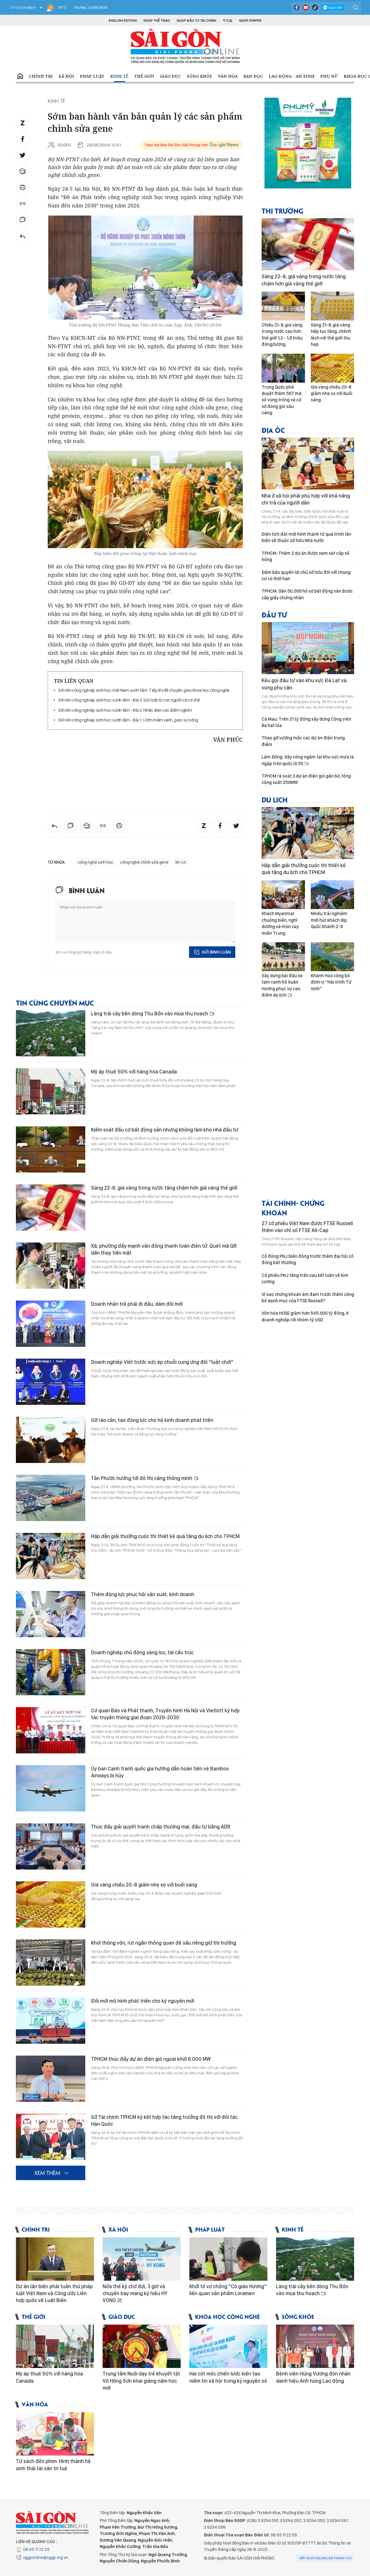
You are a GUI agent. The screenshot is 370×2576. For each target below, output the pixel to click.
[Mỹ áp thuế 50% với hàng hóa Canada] (51, 1091)
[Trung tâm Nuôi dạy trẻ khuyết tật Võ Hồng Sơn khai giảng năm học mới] (142, 2346)
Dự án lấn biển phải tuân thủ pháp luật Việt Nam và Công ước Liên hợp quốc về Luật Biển (54, 2293)
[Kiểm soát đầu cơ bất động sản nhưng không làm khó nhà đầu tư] (51, 1149)
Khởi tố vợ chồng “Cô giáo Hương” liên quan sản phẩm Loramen (228, 2290)
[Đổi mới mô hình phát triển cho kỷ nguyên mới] (51, 2021)
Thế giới (144, 76)
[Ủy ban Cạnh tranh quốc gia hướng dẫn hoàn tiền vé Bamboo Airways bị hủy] (51, 1788)
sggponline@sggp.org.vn (46, 2558)
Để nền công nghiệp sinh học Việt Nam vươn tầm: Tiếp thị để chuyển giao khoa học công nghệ (144, 690)
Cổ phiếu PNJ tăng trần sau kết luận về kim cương (305, 1278)
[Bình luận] (23, 220)
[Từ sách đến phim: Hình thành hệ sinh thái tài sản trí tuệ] (55, 2434)
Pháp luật (92, 76)
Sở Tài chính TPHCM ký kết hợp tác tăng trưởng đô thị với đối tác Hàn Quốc (164, 2120)
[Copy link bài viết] (23, 204)
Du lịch (275, 799)
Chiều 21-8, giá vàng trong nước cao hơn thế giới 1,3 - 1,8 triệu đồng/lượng (282, 335)
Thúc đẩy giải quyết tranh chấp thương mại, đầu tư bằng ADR (161, 1827)
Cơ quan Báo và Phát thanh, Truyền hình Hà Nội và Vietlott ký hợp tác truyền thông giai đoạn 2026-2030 (165, 1714)
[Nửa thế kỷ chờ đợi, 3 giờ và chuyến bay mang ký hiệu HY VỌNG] (142, 2259)
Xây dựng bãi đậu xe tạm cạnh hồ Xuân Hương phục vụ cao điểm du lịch (282, 985)
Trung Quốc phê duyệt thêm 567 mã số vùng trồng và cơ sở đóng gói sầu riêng (282, 400)
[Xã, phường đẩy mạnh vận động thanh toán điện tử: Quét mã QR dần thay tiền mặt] (51, 1266)
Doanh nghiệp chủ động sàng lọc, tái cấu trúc (142, 1652)
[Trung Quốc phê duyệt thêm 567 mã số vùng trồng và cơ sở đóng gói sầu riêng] (283, 368)
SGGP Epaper (250, 21)
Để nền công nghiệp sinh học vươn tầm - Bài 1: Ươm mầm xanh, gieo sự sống (128, 720)
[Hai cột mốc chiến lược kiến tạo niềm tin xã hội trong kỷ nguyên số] (228, 2346)
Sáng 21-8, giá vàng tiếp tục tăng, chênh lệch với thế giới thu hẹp (331, 335)
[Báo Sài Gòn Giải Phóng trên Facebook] (297, 8)
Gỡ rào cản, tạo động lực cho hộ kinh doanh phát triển (152, 1420)
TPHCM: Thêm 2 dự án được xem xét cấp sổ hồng (306, 556)
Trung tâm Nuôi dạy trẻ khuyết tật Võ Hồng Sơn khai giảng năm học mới (141, 2381)
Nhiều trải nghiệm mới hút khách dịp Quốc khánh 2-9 (329, 920)
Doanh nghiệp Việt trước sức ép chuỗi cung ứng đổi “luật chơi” (162, 1362)
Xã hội (66, 76)
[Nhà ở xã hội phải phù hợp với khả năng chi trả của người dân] (308, 463)
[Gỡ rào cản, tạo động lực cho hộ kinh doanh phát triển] (51, 1440)
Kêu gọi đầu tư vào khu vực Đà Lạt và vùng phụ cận (304, 684)
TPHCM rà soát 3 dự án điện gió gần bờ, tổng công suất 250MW (306, 779)
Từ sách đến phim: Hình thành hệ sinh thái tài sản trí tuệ (53, 2465)
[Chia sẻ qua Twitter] (23, 155)
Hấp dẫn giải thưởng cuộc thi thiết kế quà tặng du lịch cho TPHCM (165, 1536)
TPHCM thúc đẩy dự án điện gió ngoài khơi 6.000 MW (151, 2059)
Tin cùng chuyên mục (55, 1003)
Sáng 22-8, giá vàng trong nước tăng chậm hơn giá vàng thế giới (164, 1188)
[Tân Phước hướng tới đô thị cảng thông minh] (51, 1498)
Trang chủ (20, 76)
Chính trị (41, 76)
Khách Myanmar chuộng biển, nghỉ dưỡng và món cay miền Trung (280, 923)
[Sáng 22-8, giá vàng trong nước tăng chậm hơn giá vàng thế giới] (51, 1208)
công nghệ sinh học (96, 862)
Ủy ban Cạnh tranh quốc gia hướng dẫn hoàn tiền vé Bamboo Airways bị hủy (160, 1772)
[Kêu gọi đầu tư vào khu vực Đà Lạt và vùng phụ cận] (308, 648)
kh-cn (181, 862)
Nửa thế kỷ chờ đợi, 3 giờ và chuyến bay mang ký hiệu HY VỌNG (135, 2293)
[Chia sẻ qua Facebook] (23, 139)
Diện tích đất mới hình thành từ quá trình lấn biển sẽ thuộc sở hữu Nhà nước (306, 537)
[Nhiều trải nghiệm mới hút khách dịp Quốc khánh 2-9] (332, 895)
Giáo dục (170, 76)
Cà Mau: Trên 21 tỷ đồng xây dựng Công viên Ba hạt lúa (306, 722)
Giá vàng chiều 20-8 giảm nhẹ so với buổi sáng (144, 1885)
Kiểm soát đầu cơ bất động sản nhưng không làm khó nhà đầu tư (165, 1130)
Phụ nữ (329, 76)
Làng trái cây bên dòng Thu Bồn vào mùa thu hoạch (150, 1013)
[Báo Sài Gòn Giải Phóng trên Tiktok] (315, 8)
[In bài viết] (23, 188)
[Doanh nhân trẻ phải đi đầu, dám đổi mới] (51, 1324)
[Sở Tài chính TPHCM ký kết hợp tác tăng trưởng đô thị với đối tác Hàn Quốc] (51, 2137)
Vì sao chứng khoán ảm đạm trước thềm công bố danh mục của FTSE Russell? (308, 1298)
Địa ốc (273, 430)
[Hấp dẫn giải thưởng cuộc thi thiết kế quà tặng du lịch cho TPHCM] (51, 1556)
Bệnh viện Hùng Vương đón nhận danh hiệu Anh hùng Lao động (313, 2377)
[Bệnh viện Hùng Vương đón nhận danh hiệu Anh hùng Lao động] (315, 2346)
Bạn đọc (253, 76)
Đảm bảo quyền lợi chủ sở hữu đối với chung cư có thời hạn (306, 575)
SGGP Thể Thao (157, 21)
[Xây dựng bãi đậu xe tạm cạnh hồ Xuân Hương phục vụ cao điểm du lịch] (283, 957)
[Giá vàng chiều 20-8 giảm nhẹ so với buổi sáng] (51, 1904)
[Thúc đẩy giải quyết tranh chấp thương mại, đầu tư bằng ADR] (51, 1846)
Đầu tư (274, 614)
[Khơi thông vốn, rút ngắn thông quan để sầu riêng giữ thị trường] (51, 1963)
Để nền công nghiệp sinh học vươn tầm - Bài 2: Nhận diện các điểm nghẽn (125, 710)
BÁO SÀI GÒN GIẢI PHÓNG (185, 46)
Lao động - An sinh (292, 76)
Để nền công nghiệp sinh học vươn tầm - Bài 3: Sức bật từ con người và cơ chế (129, 700)
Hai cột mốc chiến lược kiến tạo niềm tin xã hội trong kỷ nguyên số (228, 2377)
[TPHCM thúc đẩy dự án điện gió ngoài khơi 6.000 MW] (51, 2079)
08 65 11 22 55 (36, 2549)
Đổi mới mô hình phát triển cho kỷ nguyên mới (143, 2001)
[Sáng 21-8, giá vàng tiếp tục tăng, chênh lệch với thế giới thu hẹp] (332, 306)
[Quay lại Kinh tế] (23, 236)
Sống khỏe (199, 76)
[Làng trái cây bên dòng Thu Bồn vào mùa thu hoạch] (51, 1033)
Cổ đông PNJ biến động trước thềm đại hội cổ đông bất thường (308, 1259)
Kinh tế (119, 76)
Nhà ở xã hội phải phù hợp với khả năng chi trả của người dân (306, 499)
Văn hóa (228, 76)
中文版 (228, 21)
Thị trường (282, 211)
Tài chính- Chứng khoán (293, 1208)
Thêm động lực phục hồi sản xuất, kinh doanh (143, 1594)
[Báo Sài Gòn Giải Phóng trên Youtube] (306, 8)
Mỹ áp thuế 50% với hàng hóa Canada (134, 1072)
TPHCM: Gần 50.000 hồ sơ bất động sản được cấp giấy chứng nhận (307, 594)
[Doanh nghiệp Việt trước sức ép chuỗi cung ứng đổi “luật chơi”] (51, 1382)
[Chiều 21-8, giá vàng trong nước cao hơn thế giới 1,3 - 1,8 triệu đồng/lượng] (283, 306)
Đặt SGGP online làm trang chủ (326, 2558)
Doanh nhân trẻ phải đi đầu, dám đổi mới (137, 1304)
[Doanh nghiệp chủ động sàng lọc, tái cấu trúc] (51, 1672)
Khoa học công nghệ (227, 2316)
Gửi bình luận (216, 952)
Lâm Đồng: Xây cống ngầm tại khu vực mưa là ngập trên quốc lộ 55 (308, 760)
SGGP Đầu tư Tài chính (196, 21)
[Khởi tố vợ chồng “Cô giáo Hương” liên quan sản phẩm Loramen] (228, 2259)
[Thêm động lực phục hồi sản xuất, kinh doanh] (51, 1614)
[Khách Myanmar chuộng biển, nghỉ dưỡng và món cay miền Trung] (283, 895)
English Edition (123, 21)
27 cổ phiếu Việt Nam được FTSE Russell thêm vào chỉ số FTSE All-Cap (307, 1227)
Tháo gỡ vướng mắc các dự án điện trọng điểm (303, 741)
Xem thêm (47, 2173)
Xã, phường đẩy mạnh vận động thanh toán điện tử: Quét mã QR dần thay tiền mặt (164, 1249)
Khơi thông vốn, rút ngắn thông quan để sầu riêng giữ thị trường (164, 1943)
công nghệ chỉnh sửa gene (144, 862)
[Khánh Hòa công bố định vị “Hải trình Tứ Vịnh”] (332, 957)
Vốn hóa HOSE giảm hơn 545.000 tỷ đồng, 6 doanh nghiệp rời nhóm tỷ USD (305, 1316)
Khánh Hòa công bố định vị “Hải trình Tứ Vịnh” (331, 982)
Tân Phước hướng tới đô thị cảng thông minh (142, 1478)
